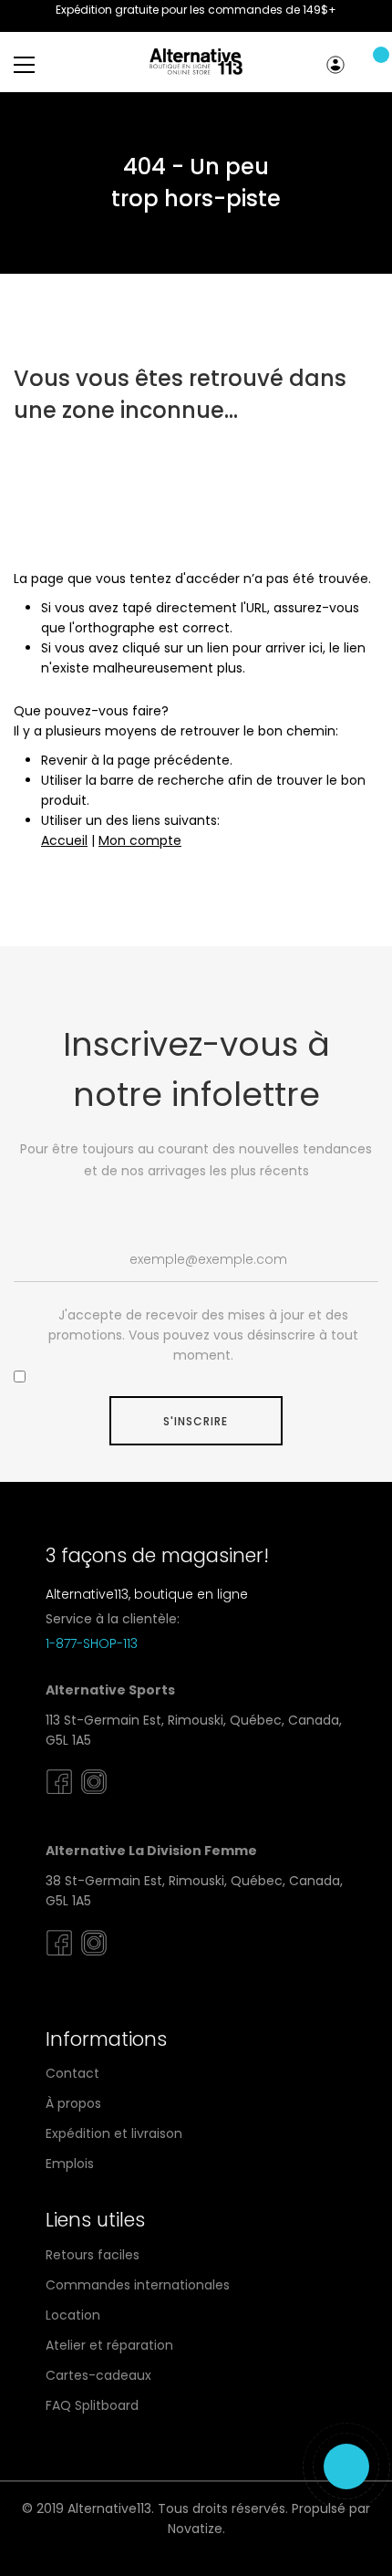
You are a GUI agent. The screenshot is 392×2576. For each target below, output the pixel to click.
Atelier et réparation (109, 2345)
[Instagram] (94, 1795)
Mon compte (338, 65)
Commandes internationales (138, 2285)
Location (73, 2315)
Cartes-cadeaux (98, 2375)
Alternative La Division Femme (151, 1851)
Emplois (70, 2164)
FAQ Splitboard (92, 2405)
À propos (73, 2103)
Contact (72, 2073)
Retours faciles (93, 2255)
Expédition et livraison (114, 2133)
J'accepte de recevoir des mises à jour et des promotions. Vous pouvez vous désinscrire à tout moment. (203, 1335)
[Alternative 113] (196, 62)
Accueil (64, 840)
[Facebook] (59, 1795)
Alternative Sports (110, 1690)
